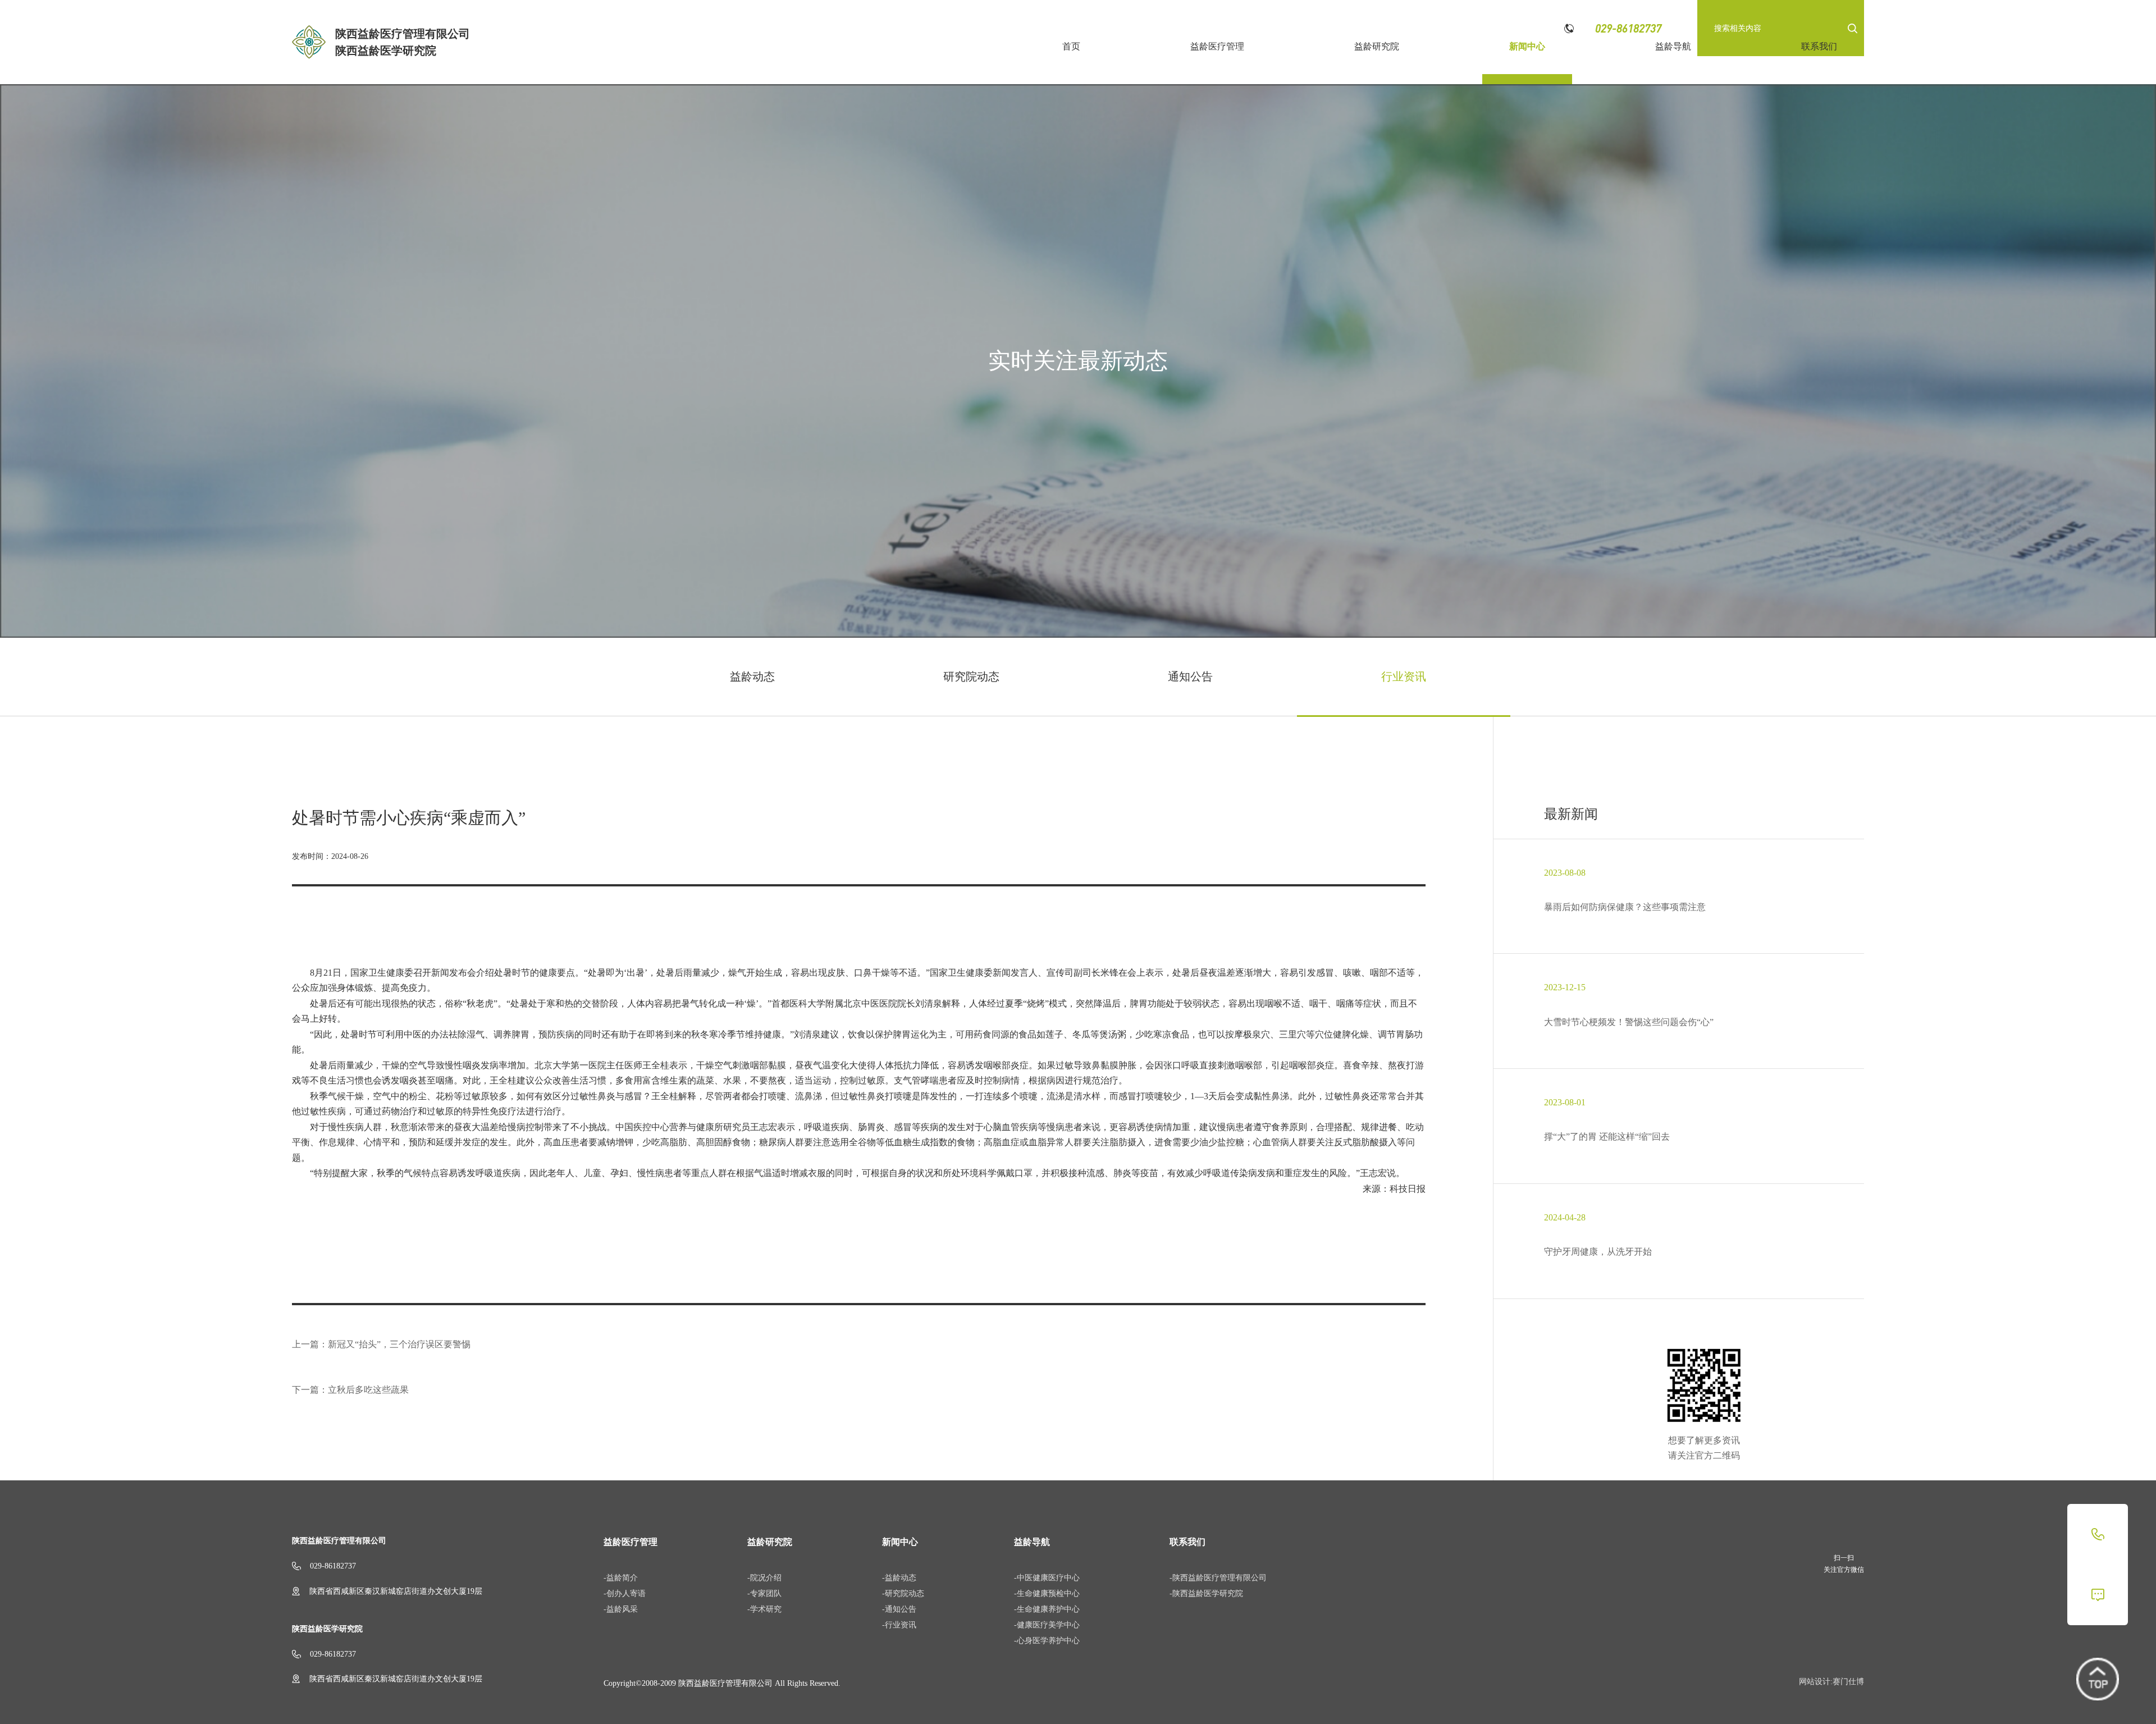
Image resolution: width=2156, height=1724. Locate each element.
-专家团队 (764, 1593)
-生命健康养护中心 (1047, 1609)
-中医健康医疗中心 (1047, 1578)
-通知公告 (899, 1609)
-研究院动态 (903, 1593)
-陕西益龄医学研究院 (1206, 1593)
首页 (1071, 46)
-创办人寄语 (625, 1593)
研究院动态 (971, 676)
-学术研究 (764, 1609)
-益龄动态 (899, 1578)
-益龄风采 (621, 1609)
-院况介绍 (764, 1578)
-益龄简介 (621, 1578)
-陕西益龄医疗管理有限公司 (1218, 1578)
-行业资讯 (899, 1625)
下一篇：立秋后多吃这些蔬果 (350, 1390)
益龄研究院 (1377, 46)
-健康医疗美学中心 (1047, 1625)
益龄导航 (1673, 46)
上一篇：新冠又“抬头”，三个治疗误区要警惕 (381, 1344)
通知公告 (1190, 676)
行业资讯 (1404, 676)
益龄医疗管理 (1217, 46)
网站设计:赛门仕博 (1831, 1682)
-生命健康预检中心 (1047, 1593)
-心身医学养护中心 (1047, 1641)
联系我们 (1819, 46)
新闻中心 (1527, 46)
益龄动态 (752, 676)
